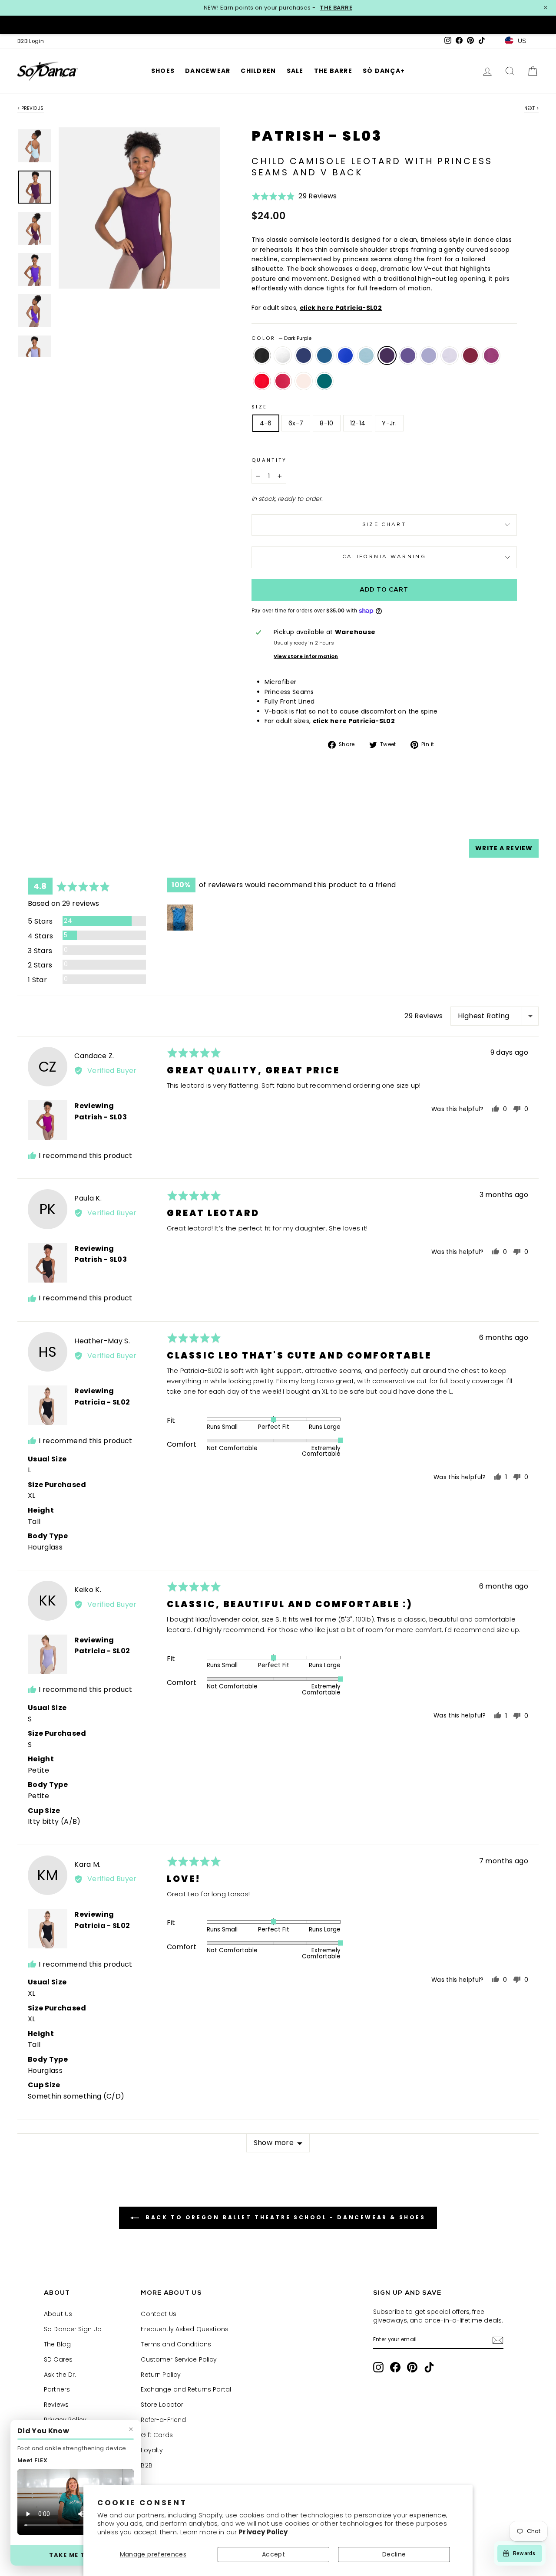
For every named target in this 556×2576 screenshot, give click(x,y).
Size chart (384, 525)
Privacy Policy (263, 2532)
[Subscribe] (498, 2340)
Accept (273, 2554)
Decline (394, 2554)
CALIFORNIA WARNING (384, 557)
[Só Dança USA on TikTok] (429, 2367)
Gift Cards (157, 2435)
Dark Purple (387, 355)
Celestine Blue (345, 355)
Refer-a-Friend (163, 2420)
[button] (294, 199)
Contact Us (158, 2314)
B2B (146, 2465)
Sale (295, 71)
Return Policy (161, 2375)
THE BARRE (336, 8)
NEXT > (531, 108)
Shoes (163, 71)
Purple (408, 355)
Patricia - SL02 (102, 1402)
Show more (274, 2143)
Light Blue (366, 355)
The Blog (57, 2344)
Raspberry (491, 355)
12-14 (358, 423)
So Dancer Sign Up (73, 2329)
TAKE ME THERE (76, 2555)
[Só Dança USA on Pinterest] (412, 2367)
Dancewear (208, 71)
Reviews (56, 2405)
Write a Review (504, 848)
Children (258, 71)
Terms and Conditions (176, 2344)
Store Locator (162, 2405)
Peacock (324, 355)
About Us (58, 2314)
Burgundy (470, 355)
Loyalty (152, 2450)
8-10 (326, 423)
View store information (306, 656)
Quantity (269, 460)
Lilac (429, 355)
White (283, 355)
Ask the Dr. (60, 2375)
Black (262, 355)
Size (259, 407)
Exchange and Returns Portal (186, 2389)
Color (281, 338)
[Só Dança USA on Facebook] (395, 2367)
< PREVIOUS (31, 108)
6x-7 (296, 423)
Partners (57, 2389)
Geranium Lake (283, 381)
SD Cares (58, 2359)
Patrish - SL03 (101, 1117)
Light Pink (304, 381)
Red (262, 381)
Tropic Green (324, 381)
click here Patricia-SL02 (341, 308)
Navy (304, 355)
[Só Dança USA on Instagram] (378, 2367)
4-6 (266, 423)
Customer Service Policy (179, 2359)
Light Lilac (450, 355)
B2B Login (31, 41)
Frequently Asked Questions (185, 2329)
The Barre (333, 71)
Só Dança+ (384, 71)
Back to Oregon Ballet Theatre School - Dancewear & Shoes (284, 2217)
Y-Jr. (389, 423)
